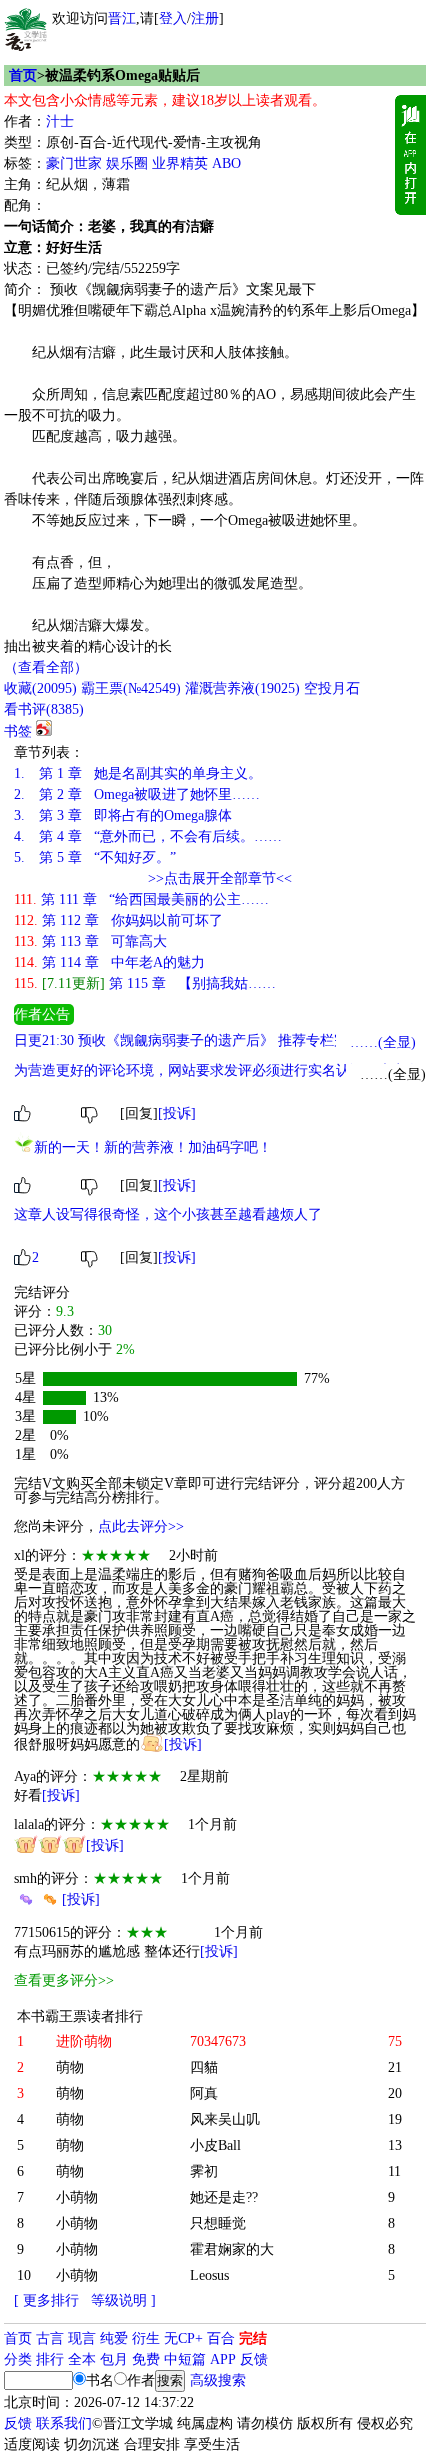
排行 (50, 2359)
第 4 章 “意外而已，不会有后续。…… (148, 836)
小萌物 (77, 2197)
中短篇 (185, 2359)
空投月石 (332, 688)
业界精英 (180, 163)
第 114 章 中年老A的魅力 (109, 962)
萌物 (70, 2067)
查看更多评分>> (64, 1980)
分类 (18, 2359)
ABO (226, 163)
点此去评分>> (141, 1526)
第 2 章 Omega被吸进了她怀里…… (137, 794)
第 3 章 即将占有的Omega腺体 (123, 815)
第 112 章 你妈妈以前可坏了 (118, 920)
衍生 (146, 2338)
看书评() (44, 709)
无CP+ (183, 2338)
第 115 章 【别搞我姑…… (145, 983)
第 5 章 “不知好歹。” (95, 857)
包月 (114, 2359)
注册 (205, 18)
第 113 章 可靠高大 (90, 941)
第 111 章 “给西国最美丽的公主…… (141, 899)
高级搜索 (218, 2380)
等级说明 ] (123, 2300)
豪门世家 (74, 163)
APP (223, 2359)
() (40, 688)
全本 (82, 2359)
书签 (18, 731)
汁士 (60, 121)
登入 (173, 18)
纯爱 (114, 2338)
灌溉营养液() (242, 688)
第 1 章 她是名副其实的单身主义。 (138, 773)
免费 (146, 2359)
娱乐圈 (127, 163)
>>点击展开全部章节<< (220, 878)
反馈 (254, 2359)
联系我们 (64, 2423)
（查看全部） (46, 667)
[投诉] (177, 1113)
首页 (23, 75)
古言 (50, 2338)
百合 (221, 2338)
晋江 (122, 18)
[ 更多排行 (46, 2300)
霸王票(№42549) (131, 688)
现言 (82, 2338)
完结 (253, 2338)
